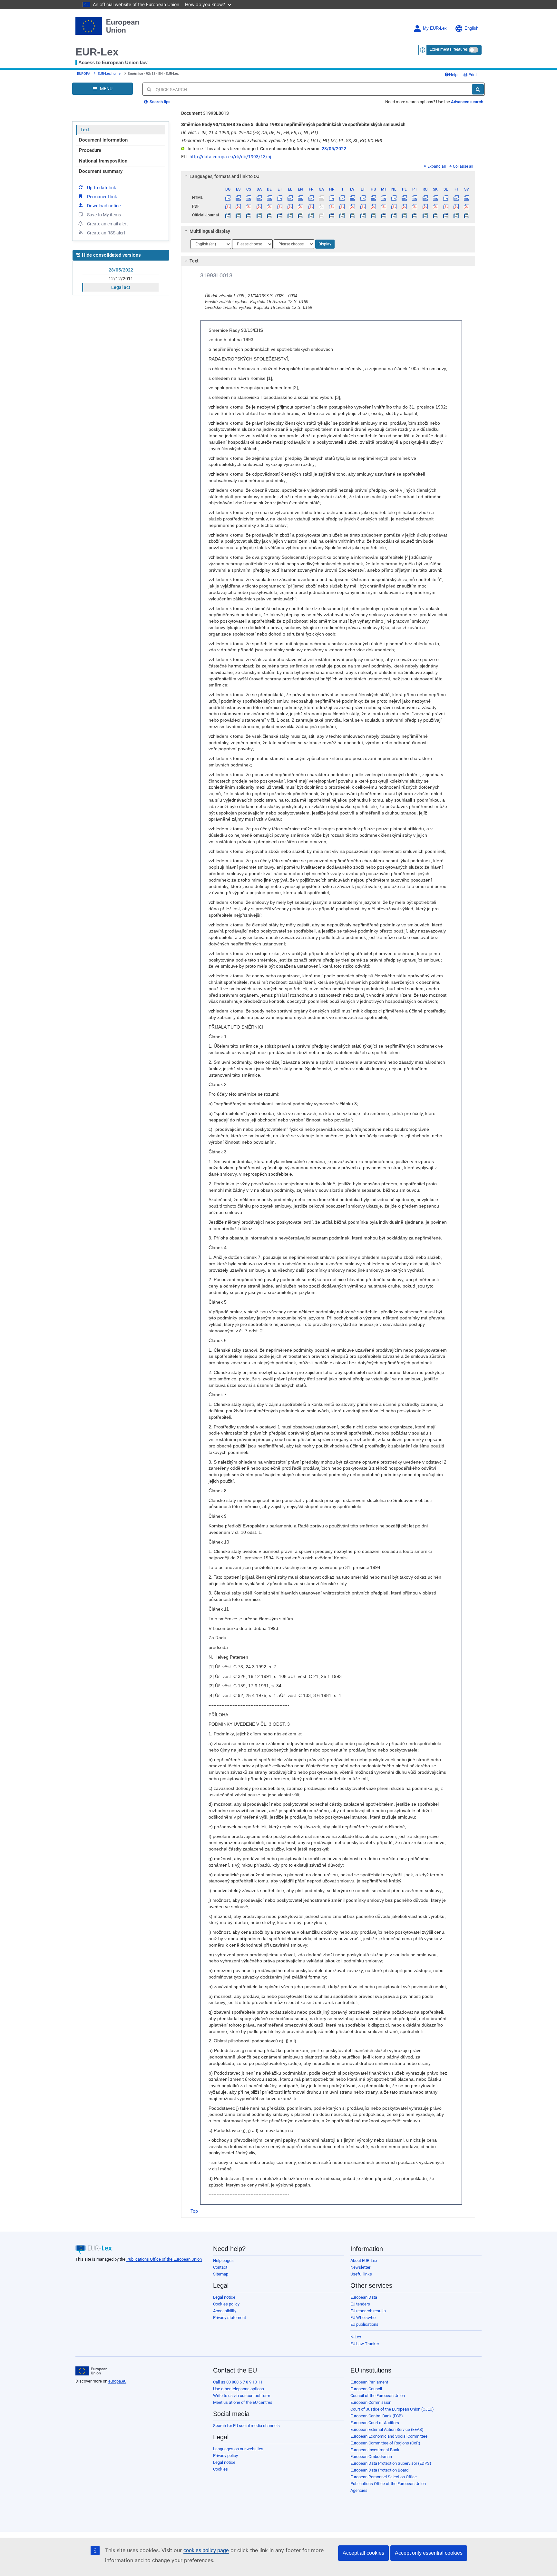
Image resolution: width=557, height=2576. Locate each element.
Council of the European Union (378, 2396)
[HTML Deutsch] (269, 198)
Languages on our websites (238, 2449)
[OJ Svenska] (467, 215)
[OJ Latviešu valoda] (352, 215)
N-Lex (356, 2337)
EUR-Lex (97, 52)
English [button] (471, 28)
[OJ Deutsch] (269, 215)
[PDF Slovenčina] (435, 206)
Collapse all (463, 166)
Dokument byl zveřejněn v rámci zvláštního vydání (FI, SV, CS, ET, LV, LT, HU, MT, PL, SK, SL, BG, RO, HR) (282, 141)
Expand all (437, 166)
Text (85, 130)
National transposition (103, 161)
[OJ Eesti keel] (280, 215)
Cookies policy (226, 2304)
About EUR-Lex (364, 2260)
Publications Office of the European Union (164, 2259)
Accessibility (225, 2311)
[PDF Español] (238, 206)
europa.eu (117, 2381)
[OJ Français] (311, 215)
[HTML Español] (238, 198)
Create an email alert (107, 224)
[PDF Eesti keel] (280, 206)
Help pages (223, 2260)
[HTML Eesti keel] (280, 198)
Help (453, 75)
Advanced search (467, 102)
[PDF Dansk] (259, 206)
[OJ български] (228, 215)
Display (325, 244)
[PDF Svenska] (467, 206)
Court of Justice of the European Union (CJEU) (392, 2409)
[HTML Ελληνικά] (290, 198)
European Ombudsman (371, 2457)
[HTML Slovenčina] (435, 198)
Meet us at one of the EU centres (243, 2402)
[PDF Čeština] (249, 206)
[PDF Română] (425, 206)
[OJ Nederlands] (394, 215)
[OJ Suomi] (456, 215)
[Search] (478, 89)
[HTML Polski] (404, 198)
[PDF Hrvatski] (332, 206)
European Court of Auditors (375, 2423)
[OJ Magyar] (373, 215)
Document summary (101, 171)
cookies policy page (206, 2550)
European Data (364, 2297)
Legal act (121, 287)
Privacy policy (225, 2456)
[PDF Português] (415, 206)
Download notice (104, 206)
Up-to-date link (102, 188)
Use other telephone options (239, 2389)
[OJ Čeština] (249, 215)
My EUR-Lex (435, 28)
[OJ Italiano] (342, 215)
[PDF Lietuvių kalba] (363, 206)
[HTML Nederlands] (394, 198)
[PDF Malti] (383, 206)
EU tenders (360, 2304)
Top (194, 2211)
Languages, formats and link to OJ (225, 176)
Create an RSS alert (106, 233)
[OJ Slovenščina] (446, 215)
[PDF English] (301, 206)
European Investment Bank (375, 2450)
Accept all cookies (363, 2553)
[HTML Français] (311, 198)
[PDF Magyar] (373, 206)
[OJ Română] (425, 215)
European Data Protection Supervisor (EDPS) (391, 2463)
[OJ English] (301, 215)
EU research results (368, 2311)
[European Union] (91, 2371)
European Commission (371, 2402)
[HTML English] (301, 198)
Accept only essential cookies (429, 2553)
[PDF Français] (311, 206)
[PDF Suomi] (456, 206)
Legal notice (224, 2297)
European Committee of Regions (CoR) (385, 2443)
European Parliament (369, 2382)
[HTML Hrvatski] (332, 198)
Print (472, 75)
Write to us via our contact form (242, 2396)
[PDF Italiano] (342, 206)
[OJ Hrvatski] (332, 215)
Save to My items (104, 215)
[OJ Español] (238, 215)
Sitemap (221, 2274)
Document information (103, 140)
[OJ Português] (415, 215)
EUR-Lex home (109, 74)
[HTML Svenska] (467, 198)
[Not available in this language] (321, 198)
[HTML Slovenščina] (446, 198)
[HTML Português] (415, 198)
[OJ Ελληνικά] (290, 215)
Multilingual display (210, 231)
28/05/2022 (121, 270)
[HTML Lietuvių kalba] (363, 198)
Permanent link (102, 197)
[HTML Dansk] (259, 198)
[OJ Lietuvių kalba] (363, 215)
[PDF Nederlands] (394, 206)
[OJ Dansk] (259, 215)
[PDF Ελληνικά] (290, 206)
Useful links (361, 2274)
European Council (366, 2389)
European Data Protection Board (379, 2470)
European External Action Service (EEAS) (387, 2429)
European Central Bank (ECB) (377, 2416)
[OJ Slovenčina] (435, 215)
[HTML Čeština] (249, 198)
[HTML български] (228, 198)
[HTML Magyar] (373, 198)
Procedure (90, 150)
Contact (220, 2267)
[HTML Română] (425, 198)
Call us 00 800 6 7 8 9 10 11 (238, 2382)
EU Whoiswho (363, 2318)
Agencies (359, 2490)
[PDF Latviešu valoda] (352, 206)
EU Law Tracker (365, 2344)
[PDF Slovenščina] (446, 206)
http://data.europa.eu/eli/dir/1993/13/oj (230, 157)
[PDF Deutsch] (269, 206)
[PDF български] (228, 206)
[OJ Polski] (404, 215)
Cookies (220, 2469)
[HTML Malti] (383, 198)
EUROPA (84, 74)
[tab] (328, 176)
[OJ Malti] (383, 215)
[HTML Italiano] (342, 198)
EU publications (364, 2324)
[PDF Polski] (404, 206)
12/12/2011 (121, 279)
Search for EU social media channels (246, 2426)
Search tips (160, 102)
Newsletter (360, 2267)
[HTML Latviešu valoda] (352, 198)
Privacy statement (230, 2318)
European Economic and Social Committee (389, 2436)
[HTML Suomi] (456, 198)
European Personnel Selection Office (384, 2477)
